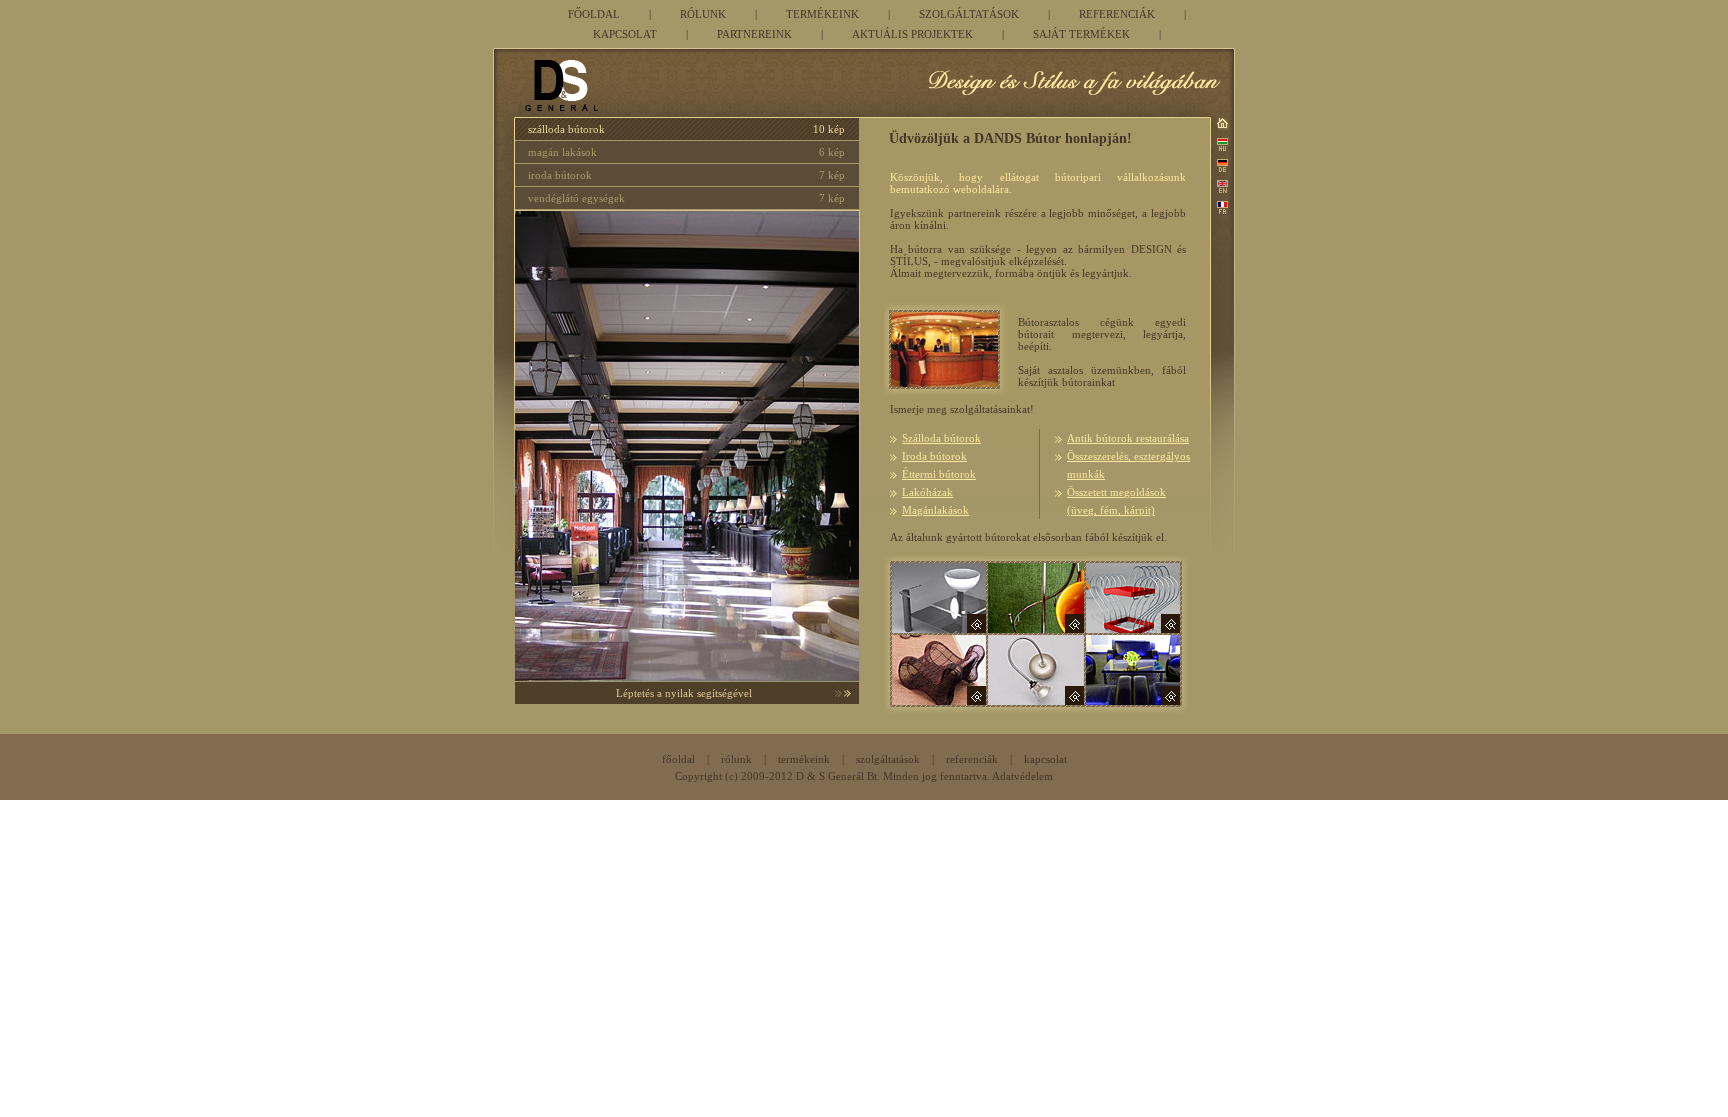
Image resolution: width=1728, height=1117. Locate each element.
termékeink (804, 759)
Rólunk (703, 14)
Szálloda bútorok (941, 438)
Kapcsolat (625, 34)
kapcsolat (1045, 759)
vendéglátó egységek (576, 198)
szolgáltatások (888, 759)
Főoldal (594, 14)
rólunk (736, 759)
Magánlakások (935, 510)
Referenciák (1117, 14)
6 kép (832, 152)
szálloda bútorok (566, 129)
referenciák (972, 759)
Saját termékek (1081, 34)
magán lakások (562, 152)
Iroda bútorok (934, 456)
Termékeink (822, 14)
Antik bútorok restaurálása (1128, 438)
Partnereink (754, 34)
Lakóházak (927, 492)
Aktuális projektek (912, 34)
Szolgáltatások (969, 14)
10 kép (829, 129)
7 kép (832, 175)
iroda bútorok (560, 175)
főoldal (678, 759)
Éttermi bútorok (939, 474)
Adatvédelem (1022, 776)
